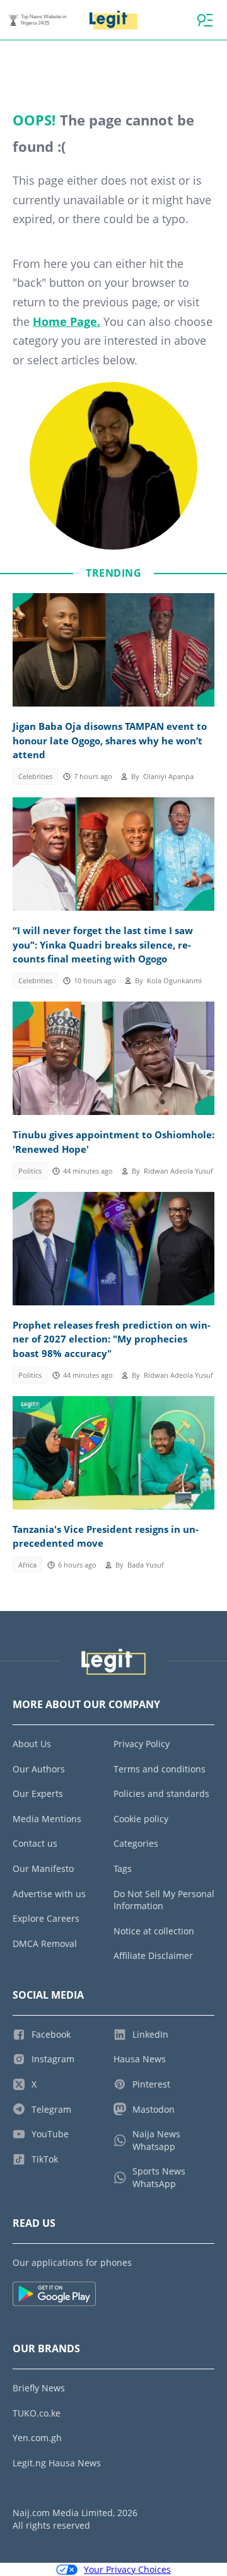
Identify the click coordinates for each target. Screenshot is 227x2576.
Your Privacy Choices (127, 2569)
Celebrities (35, 777)
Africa (27, 1565)
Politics (30, 1171)
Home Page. (67, 321)
